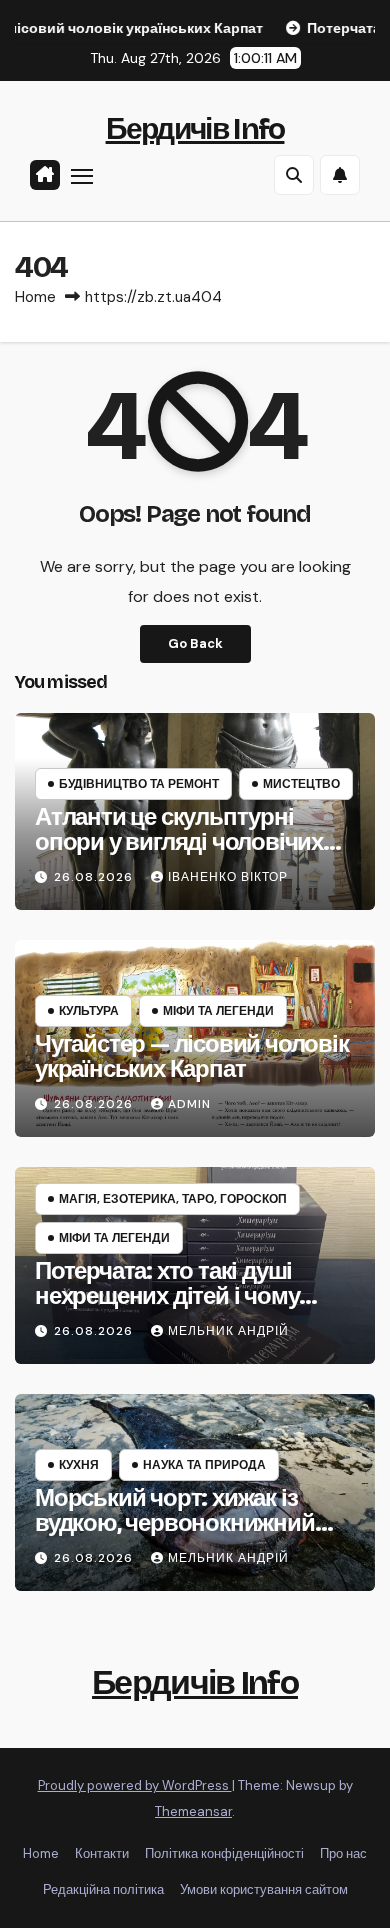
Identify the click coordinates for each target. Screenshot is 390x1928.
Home (35, 297)
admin (189, 1104)
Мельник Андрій (228, 1331)
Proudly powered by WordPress (135, 1785)
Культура (89, 1011)
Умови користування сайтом (264, 1889)
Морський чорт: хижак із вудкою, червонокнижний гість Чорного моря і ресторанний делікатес (175, 1535)
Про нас (343, 1853)
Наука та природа (204, 1465)
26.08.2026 (95, 877)
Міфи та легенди (218, 1011)
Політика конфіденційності (224, 1853)
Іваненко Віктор (228, 877)
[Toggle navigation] (82, 176)
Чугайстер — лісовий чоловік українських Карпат (192, 1056)
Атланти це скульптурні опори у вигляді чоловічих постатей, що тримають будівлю (179, 854)
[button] (294, 175)
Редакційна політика (103, 1889)
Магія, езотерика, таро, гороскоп (173, 1199)
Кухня (79, 1465)
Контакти (102, 1853)
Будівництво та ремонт (139, 784)
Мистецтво (301, 784)
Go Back (195, 643)
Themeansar (193, 1811)
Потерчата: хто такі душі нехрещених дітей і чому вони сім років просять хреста (167, 1308)
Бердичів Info (195, 129)
